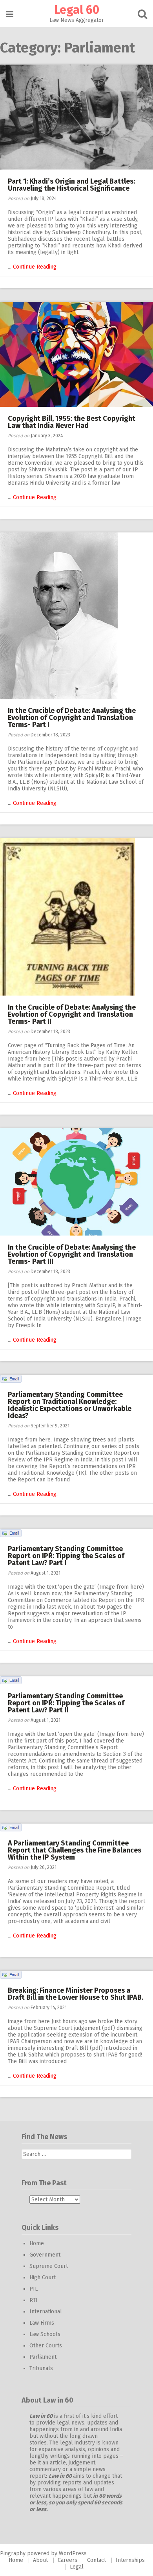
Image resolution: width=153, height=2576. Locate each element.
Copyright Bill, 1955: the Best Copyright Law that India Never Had (72, 422)
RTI (34, 2300)
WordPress (73, 2553)
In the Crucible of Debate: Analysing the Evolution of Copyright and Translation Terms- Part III (72, 1254)
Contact (97, 2560)
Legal (77, 2567)
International (46, 2312)
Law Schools (45, 2334)
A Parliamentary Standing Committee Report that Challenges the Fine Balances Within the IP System (75, 1850)
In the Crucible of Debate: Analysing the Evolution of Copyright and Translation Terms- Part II (72, 1014)
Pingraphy (13, 2553)
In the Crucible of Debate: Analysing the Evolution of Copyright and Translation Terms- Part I (72, 718)
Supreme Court (49, 2266)
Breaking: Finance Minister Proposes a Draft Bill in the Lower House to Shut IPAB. (76, 1994)
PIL (34, 2289)
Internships (130, 2560)
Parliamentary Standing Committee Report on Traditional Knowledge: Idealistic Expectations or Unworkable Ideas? (70, 1405)
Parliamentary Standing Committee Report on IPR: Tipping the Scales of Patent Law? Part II (66, 1703)
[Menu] (10, 14)
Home (37, 2243)
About (40, 2560)
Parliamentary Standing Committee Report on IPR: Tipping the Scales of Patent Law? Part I (66, 1556)
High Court (43, 2277)
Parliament (43, 2357)
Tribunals (41, 2368)
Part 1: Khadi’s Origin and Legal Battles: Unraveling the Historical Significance (71, 185)
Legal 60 (77, 10)
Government (45, 2255)
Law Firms (42, 2323)
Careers (67, 2560)
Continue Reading (35, 267)
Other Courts (46, 2346)
